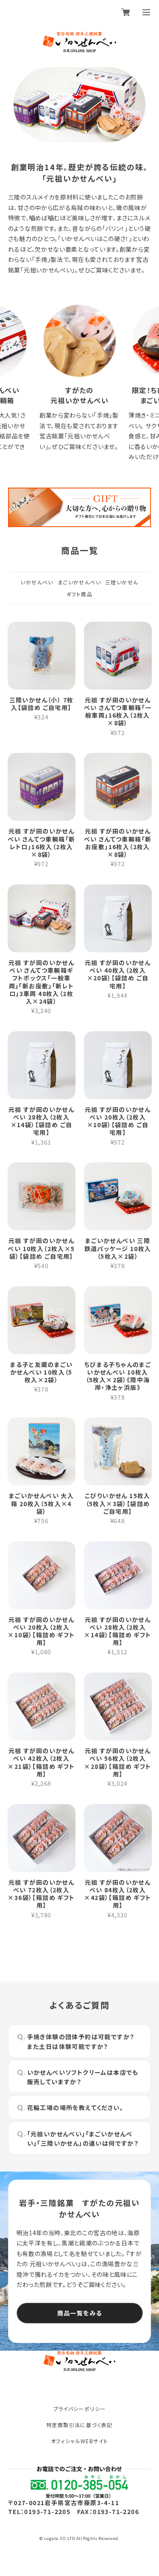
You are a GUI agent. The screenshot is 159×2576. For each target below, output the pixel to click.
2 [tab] (79, 132)
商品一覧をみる (80, 2313)
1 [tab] (73, 132)
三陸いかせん (122, 582)
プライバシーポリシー (80, 2409)
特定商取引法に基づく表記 (79, 2425)
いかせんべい (37, 582)
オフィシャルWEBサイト (80, 2441)
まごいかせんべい (79, 582)
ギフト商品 (79, 594)
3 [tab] (86, 132)
